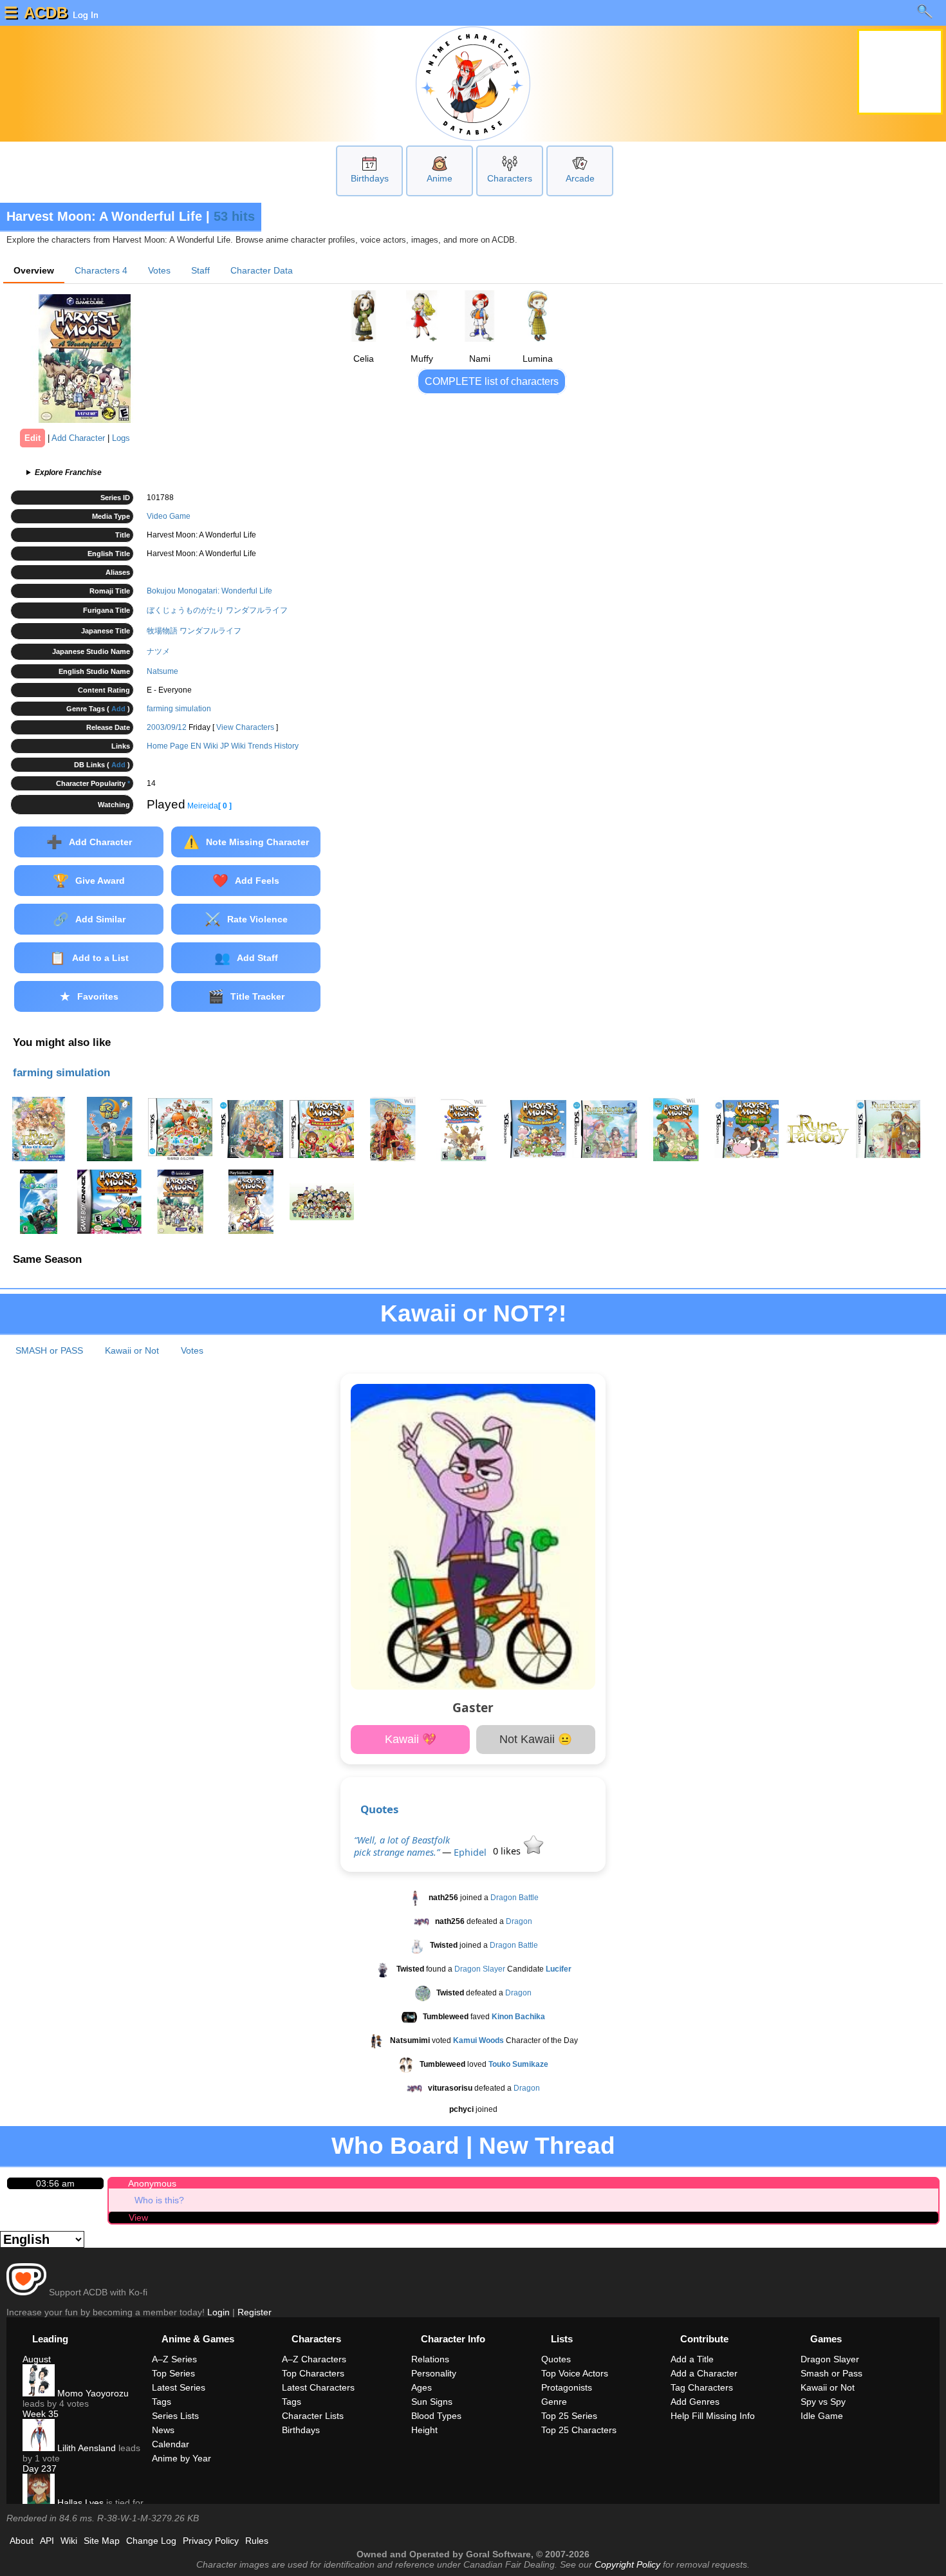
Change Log (151, 2541)
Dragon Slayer (480, 1969)
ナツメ (158, 651)
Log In (84, 15)
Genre (554, 2402)
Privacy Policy (211, 2541)
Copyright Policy (627, 2564)
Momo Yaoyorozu (92, 2393)
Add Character (78, 438)
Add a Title (692, 2359)
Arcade (580, 178)
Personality (434, 2373)
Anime (440, 178)
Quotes (379, 1809)
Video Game (169, 516)
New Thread (547, 2146)
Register (255, 2312)
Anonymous (152, 2183)
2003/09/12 (167, 727)
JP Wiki (233, 746)
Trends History (273, 746)
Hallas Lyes (79, 2503)
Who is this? (159, 2200)
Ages (422, 2387)
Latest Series (179, 2387)
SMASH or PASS (49, 1350)
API (47, 2541)
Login (218, 2312)
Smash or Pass (831, 2373)
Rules (257, 2541)
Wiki (69, 2541)
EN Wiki (204, 746)
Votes (159, 270)
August (37, 2359)
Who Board (395, 2146)
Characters (510, 178)
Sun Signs (432, 2402)
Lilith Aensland (85, 2448)
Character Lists (313, 2416)
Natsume (162, 671)
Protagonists (567, 2387)
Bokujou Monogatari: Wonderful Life (209, 591)
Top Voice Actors (575, 2373)
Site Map (102, 2541)
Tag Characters (702, 2387)
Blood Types (436, 2416)
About (22, 2541)
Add (118, 709)
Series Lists (175, 2416)
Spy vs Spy (823, 2402)
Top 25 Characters (579, 2430)
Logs (121, 438)
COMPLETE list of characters (492, 381)
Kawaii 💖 (411, 1739)
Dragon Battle (515, 1898)
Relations (430, 2359)
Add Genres (695, 2402)
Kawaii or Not (132, 1350)
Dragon (519, 1921)
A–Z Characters (314, 2359)
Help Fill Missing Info (713, 2416)
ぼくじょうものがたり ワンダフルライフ (217, 610)
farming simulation (179, 709)
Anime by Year (181, 2458)
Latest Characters (318, 2387)
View (138, 2217)
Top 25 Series (569, 2416)
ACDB (46, 13)
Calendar (171, 2444)
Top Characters (313, 2373)
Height (424, 2430)
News (163, 2430)
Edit (32, 438)
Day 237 (40, 2469)
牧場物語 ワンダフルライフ (194, 631)
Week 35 (41, 2414)
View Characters (245, 727)
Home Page (168, 746)
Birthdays (370, 178)
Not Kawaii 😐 (536, 1739)
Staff (200, 270)
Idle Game (822, 2416)
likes (508, 1851)
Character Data (262, 270)
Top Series (173, 2373)
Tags (162, 2402)
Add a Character (704, 2373)
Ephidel (470, 1852)
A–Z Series (174, 2359)
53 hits (234, 216)
